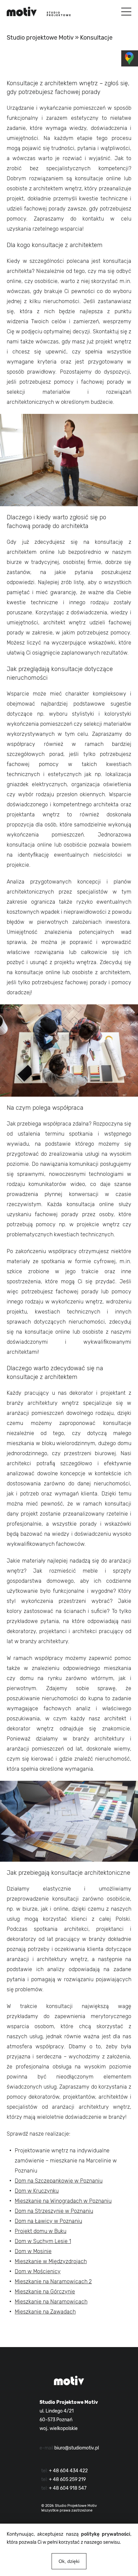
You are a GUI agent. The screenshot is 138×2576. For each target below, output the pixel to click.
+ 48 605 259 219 (67, 2479)
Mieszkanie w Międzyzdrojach (51, 2261)
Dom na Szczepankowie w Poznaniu (59, 2181)
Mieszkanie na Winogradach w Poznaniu (63, 2201)
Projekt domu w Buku (41, 2231)
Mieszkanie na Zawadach (45, 2312)
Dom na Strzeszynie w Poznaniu (54, 2211)
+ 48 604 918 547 (68, 2488)
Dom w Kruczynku (37, 2191)
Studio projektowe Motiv (40, 38)
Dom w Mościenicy (38, 2271)
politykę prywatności (106, 2534)
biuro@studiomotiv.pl (77, 2448)
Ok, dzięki (69, 2561)
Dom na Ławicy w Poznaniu (48, 2221)
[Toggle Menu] (126, 12)
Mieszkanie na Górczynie (45, 2292)
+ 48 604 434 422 (68, 2471)
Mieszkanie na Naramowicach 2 (53, 2281)
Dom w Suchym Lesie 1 (43, 2241)
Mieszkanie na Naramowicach (51, 2302)
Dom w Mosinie (33, 2251)
